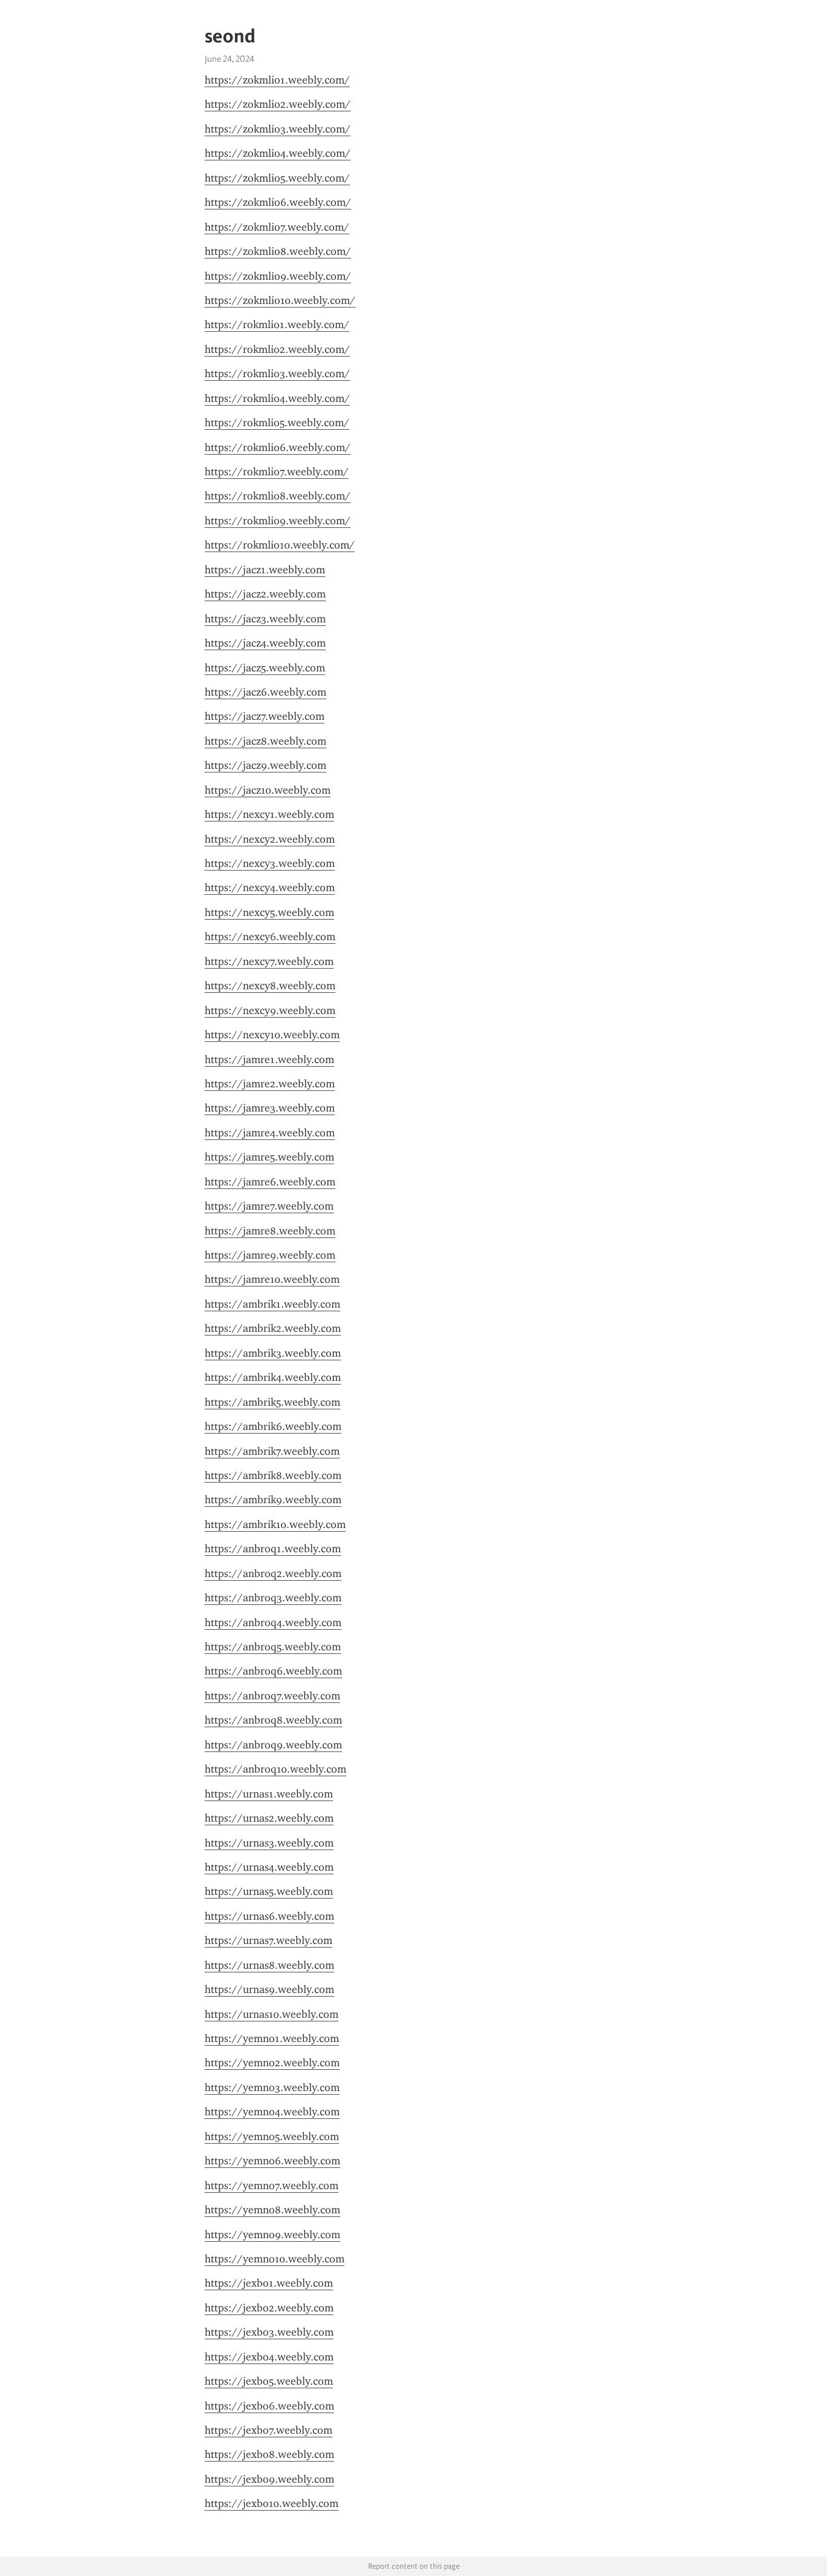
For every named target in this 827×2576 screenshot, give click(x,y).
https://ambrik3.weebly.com (273, 1353)
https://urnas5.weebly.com (269, 1891)
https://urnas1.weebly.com (269, 1794)
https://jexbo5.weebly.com (269, 2381)
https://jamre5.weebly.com (269, 1157)
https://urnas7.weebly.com (269, 1940)
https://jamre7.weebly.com (269, 1206)
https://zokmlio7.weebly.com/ (277, 227)
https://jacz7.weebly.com (265, 716)
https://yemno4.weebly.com (272, 2112)
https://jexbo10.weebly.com (272, 2503)
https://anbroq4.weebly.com (273, 1622)
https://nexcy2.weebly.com (270, 839)
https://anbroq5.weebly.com (273, 1647)
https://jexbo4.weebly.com (269, 2357)
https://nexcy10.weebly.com (272, 1035)
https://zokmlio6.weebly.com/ (278, 202)
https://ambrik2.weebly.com (273, 1328)
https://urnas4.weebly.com (269, 1867)
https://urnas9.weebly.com (269, 1989)
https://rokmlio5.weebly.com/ (277, 423)
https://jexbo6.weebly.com (269, 2406)
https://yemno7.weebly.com (272, 2186)
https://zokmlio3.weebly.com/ (278, 129)
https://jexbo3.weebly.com (269, 2332)
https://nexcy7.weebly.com (269, 961)
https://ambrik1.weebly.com (272, 1304)
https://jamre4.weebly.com (270, 1133)
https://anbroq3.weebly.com (273, 1598)
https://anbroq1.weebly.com (273, 1549)
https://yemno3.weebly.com (272, 2087)
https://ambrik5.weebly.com (272, 1402)
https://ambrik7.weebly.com (272, 1451)
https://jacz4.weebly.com (265, 643)
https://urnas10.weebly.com (272, 2014)
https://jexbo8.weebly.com (269, 2454)
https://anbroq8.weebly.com (273, 1720)
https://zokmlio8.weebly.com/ (278, 251)
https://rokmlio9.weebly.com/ (278, 521)
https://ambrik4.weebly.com (273, 1377)
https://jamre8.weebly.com (270, 1231)
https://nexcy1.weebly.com (269, 814)
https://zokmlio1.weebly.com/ (277, 80)
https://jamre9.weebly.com (270, 1255)
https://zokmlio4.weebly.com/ (278, 153)
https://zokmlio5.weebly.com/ (277, 178)
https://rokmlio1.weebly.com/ (277, 324)
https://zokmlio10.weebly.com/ (280, 300)
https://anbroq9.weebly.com (273, 1745)
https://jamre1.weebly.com (269, 1059)
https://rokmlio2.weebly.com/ (277, 349)
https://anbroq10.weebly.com (275, 1769)
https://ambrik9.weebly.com (273, 1500)
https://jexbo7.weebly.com (269, 2430)
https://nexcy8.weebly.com (270, 986)
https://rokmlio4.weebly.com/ (277, 398)
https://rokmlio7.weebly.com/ (277, 472)
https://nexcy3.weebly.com (270, 863)
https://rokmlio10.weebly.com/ (280, 545)
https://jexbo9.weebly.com (269, 2479)
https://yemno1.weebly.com (272, 2038)
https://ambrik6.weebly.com (273, 1426)
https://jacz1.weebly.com (265, 570)
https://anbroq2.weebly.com (273, 1573)
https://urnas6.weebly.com (269, 1916)
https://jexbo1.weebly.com (269, 2283)
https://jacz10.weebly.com (268, 790)
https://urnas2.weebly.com (269, 1818)
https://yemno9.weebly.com (272, 2235)
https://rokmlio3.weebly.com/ (277, 374)
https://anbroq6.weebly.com (273, 1671)
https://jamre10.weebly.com (272, 1279)
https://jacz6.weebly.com (265, 692)
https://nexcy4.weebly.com (270, 888)
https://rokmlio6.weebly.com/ (278, 447)
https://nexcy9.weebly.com (270, 1010)
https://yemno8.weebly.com (272, 2210)
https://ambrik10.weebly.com (275, 1524)
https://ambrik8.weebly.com (273, 1475)
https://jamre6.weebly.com (270, 1182)
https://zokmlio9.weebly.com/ (278, 276)
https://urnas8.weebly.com (269, 1965)
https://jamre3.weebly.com (270, 1108)
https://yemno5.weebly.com (272, 2136)
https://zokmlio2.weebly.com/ (278, 104)
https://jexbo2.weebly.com (269, 2308)
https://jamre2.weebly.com (270, 1084)
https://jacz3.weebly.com (265, 619)
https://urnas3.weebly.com (269, 1843)
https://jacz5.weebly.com (265, 668)
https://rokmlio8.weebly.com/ (278, 496)
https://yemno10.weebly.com (275, 2259)
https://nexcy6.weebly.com (270, 937)
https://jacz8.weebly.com (265, 741)
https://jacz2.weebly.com (265, 594)
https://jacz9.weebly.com (265, 765)
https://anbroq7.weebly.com (272, 1696)
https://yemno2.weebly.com (272, 2063)
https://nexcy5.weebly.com (269, 912)
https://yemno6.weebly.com (272, 2161)
